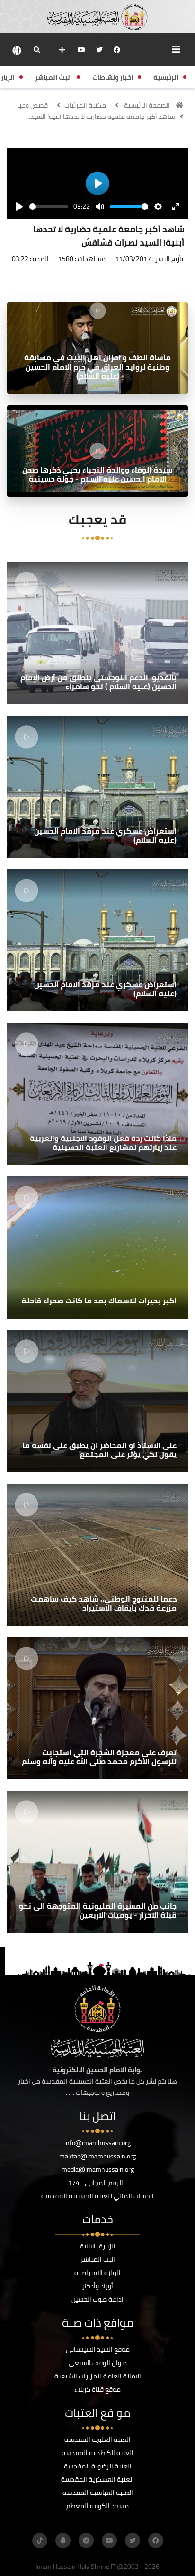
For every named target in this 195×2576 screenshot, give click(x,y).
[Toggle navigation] (176, 49)
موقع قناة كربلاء (97, 2389)
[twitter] (99, 50)
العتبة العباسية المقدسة (98, 2493)
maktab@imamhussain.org (97, 2156)
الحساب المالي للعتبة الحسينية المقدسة (97, 2196)
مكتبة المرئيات (85, 105)
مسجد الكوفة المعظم (97, 2506)
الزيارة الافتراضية (97, 2273)
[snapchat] (63, 2540)
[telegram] (86, 2540)
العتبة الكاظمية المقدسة (97, 2453)
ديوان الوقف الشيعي (98, 2363)
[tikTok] (40, 2540)
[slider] (49, 207)
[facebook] (117, 50)
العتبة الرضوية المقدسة (98, 2466)
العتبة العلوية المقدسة (97, 2439)
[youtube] (81, 50)
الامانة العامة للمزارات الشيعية (98, 2376)
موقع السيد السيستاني (98, 2349)
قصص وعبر (32, 105)
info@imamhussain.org (97, 2143)
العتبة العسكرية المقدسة (97, 2479)
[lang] (17, 50)
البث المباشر (98, 2259)
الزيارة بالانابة (98, 2246)
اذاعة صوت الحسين (97, 2299)
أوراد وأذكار (98, 2286)
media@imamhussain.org (98, 2169)
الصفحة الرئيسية (147, 105)
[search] (37, 50)
